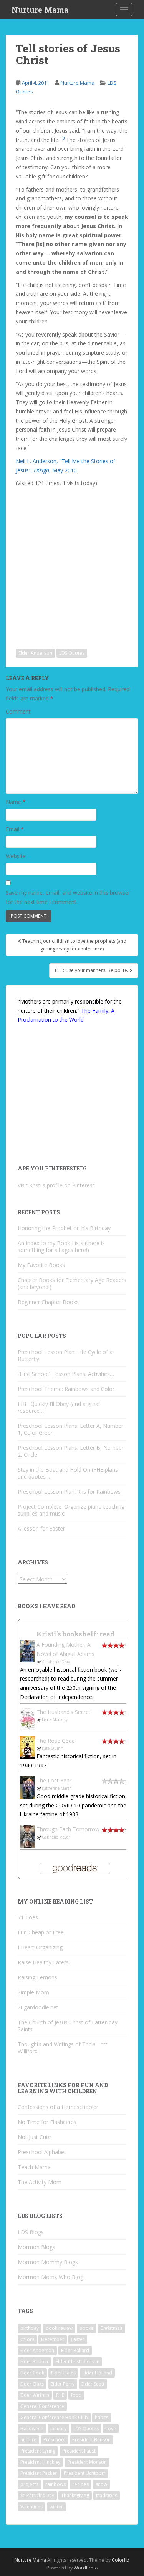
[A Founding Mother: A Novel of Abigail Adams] (27, 1651)
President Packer (39, 2473)
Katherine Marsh (57, 1788)
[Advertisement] (72, 562)
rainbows (55, 2484)
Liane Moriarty (55, 1719)
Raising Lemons (37, 1977)
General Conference (42, 2406)
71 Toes (28, 1917)
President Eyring (38, 2451)
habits (102, 2417)
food (76, 2395)
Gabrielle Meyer (56, 1837)
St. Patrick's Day (37, 2495)
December (53, 2339)
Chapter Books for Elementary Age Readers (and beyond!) (72, 1283)
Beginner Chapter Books (48, 1302)
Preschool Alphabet (42, 2152)
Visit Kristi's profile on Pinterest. (57, 1185)
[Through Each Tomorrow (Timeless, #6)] (27, 1836)
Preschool (54, 2440)
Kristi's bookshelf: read (75, 1634)
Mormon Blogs (36, 2247)
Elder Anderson (35, 653)
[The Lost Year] (27, 1787)
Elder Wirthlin (35, 2395)
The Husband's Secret (64, 1712)
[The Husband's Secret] (27, 1718)
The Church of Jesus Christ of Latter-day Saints (68, 2026)
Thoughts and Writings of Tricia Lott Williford (63, 2048)
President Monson (87, 2462)
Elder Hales (63, 2373)
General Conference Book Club (54, 2417)
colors (27, 2339)
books (86, 2328)
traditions (107, 2495)
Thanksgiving (75, 2495)
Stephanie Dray (56, 1662)
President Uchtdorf (84, 2473)
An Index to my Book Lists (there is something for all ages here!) (61, 1246)
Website (16, 856)
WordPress (86, 2568)
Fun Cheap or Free (41, 1932)
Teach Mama (34, 2167)
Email (15, 829)
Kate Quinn (53, 1748)
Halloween (32, 2428)
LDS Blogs (31, 2232)
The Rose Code (56, 1741)
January (58, 2428)
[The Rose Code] (27, 1747)
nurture (28, 2440)
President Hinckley (40, 2462)
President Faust (79, 2451)
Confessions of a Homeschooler (58, 2107)
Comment (18, 711)
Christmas (111, 2328)
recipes (81, 2484)
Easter (78, 2339)
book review (59, 2328)
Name (16, 802)
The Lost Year (54, 1780)
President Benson (91, 2440)
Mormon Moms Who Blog (50, 2277)
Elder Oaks (32, 2384)
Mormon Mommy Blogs (48, 2262)
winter (56, 2507)
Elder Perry (63, 2384)
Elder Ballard (75, 2350)
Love (111, 2428)
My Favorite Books (41, 1265)
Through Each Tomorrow (68, 1829)
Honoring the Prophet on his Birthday (64, 1228)
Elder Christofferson (78, 2362)
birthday (30, 2328)
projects (29, 2484)
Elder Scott (93, 2384)
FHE (60, 2395)
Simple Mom (33, 1992)
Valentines (31, 2507)
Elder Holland (97, 2373)
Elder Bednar (35, 2362)
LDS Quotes (72, 653)
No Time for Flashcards (47, 2122)
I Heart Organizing (40, 1947)
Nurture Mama (40, 10)
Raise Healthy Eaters (43, 1962)
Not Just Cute (34, 2137)
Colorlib (121, 2560)
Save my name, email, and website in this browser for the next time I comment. (68, 897)
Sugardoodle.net (38, 2007)
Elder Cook (32, 2373)
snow (101, 2484)
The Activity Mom (40, 2182)
